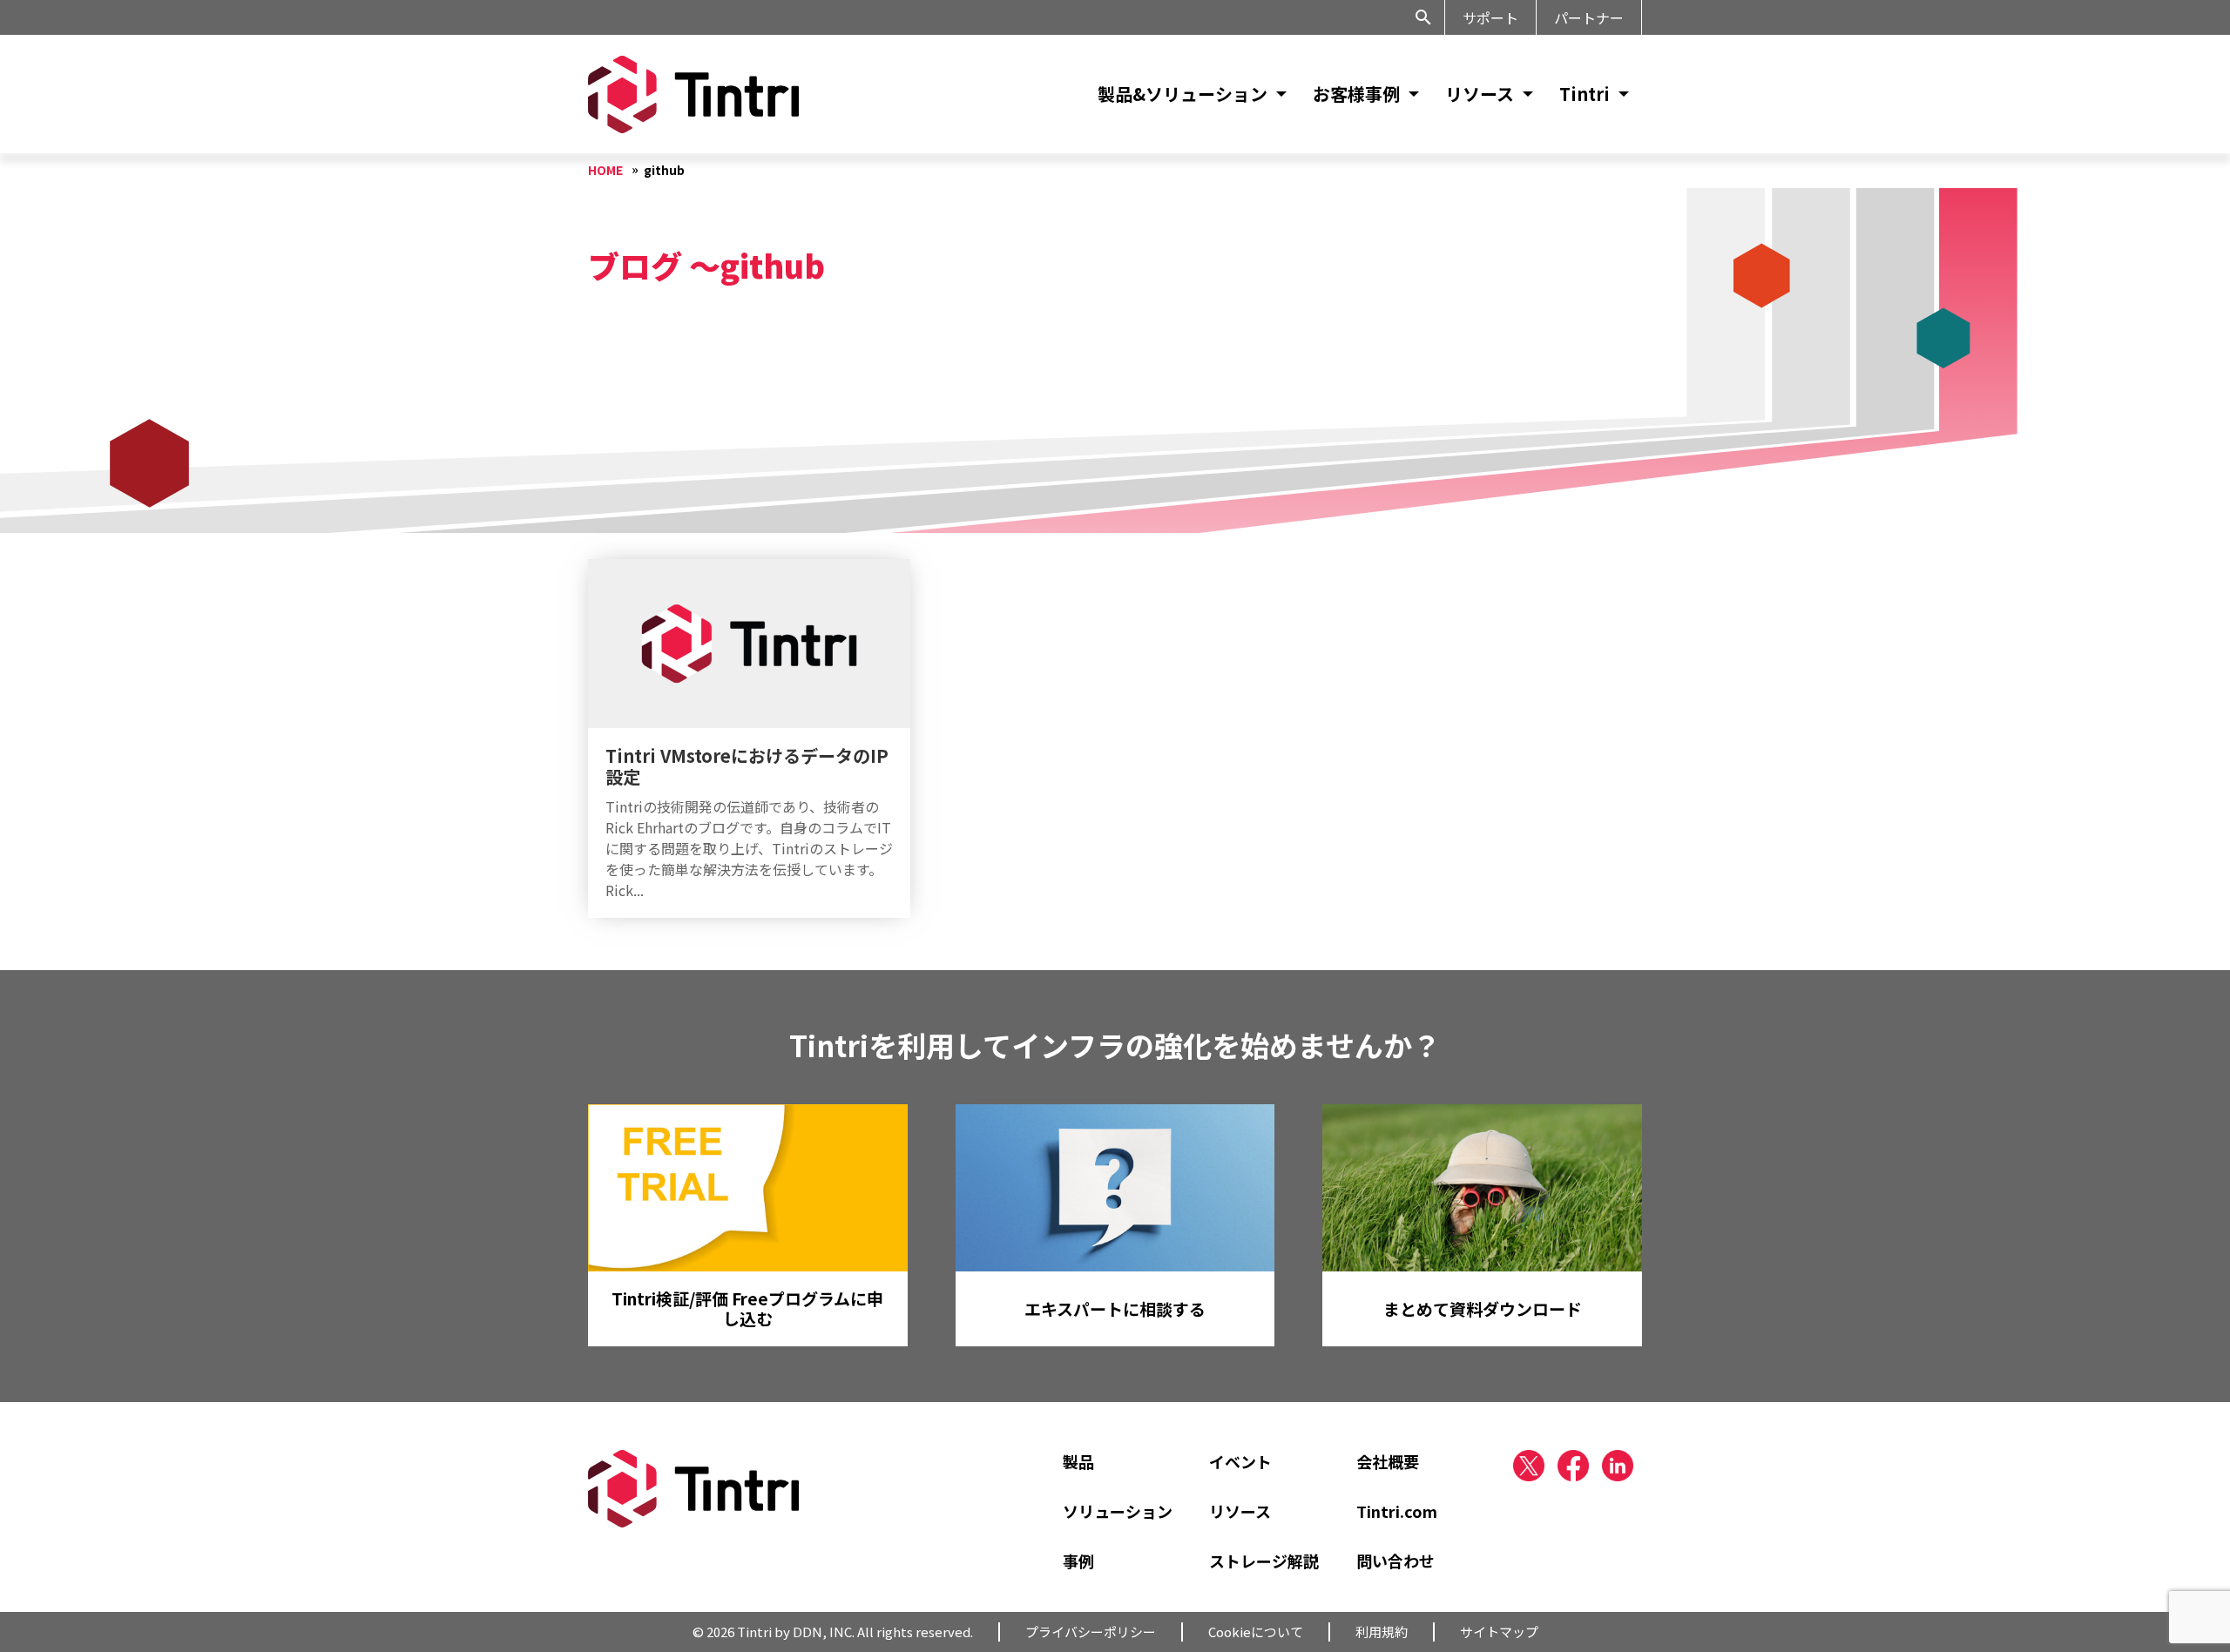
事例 (1078, 1561)
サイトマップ (1499, 1632)
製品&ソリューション (1183, 94)
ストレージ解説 (1264, 1561)
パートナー (1589, 17)
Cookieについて (1256, 1632)
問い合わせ (1395, 1561)
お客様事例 (1356, 94)
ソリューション (1118, 1511)
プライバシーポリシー (1091, 1632)
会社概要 (1388, 1461)
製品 (1078, 1461)
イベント (1240, 1461)
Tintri (1585, 94)
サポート (1490, 17)
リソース (1480, 94)
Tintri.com (1397, 1511)
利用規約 (1382, 1632)
